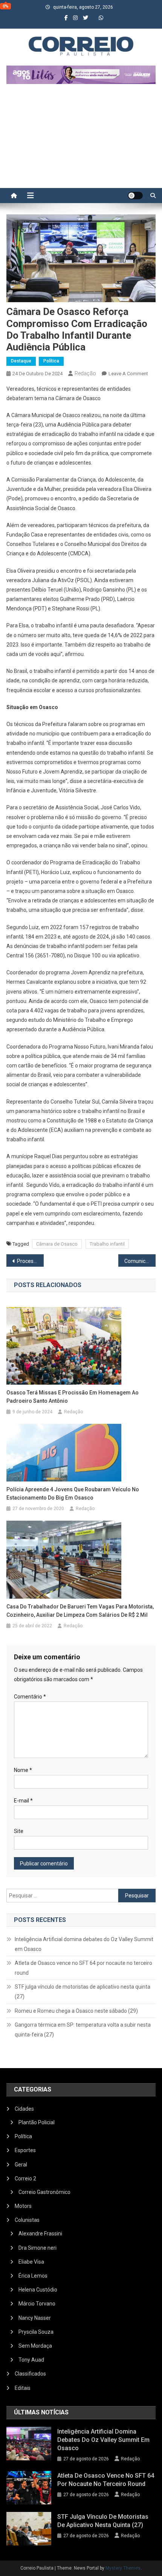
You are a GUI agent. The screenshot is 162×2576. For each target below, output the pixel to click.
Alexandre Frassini (40, 2234)
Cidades (24, 2109)
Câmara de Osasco (57, 1244)
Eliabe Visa (31, 2262)
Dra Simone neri (37, 2248)
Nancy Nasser (35, 2318)
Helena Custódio (38, 2290)
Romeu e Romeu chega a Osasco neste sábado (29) (76, 2011)
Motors (23, 2206)
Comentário (30, 1697)
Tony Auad (31, 2360)
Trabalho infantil (107, 1244)
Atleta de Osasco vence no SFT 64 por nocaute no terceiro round (83, 1968)
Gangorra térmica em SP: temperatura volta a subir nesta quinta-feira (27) (83, 2030)
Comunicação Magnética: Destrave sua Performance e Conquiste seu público (140, 1261)
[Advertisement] (81, 140)
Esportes (25, 2150)
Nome (23, 1770)
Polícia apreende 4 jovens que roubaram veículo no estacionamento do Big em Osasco (73, 1494)
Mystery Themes (123, 2568)
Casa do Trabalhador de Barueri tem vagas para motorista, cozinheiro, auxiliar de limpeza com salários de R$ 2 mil (80, 1611)
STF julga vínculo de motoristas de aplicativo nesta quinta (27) (83, 1992)
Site (19, 1831)
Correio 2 (25, 2179)
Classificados (30, 2374)
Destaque (21, 361)
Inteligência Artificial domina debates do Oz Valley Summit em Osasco (84, 1944)
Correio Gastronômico (44, 2192)
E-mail (23, 1801)
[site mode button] (135, 196)
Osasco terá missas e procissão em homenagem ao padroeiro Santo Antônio (73, 1397)
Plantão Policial (37, 2122)
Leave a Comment (128, 374)
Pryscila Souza (36, 2332)
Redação (85, 373)
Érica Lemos (33, 2276)
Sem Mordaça (35, 2346)
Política (51, 361)
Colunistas (27, 2220)
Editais (23, 2388)
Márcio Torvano (37, 2304)
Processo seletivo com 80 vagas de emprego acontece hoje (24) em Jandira (30, 1261)
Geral (21, 2165)
